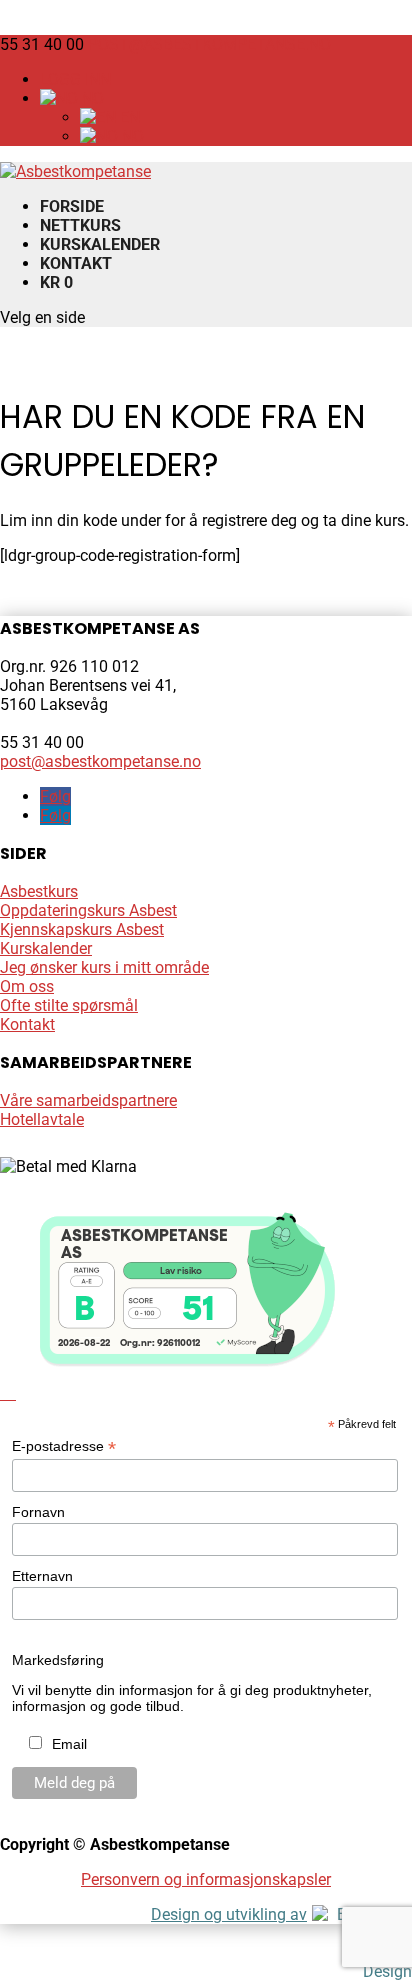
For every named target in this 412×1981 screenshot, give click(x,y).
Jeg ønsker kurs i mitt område (104, 967)
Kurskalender (100, 244)
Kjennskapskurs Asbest (82, 929)
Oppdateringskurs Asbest (88, 910)
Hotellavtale (42, 1119)
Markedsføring (58, 1660)
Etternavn (42, 1576)
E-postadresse (64, 1446)
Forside (72, 206)
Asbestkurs (39, 891)
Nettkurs (80, 225)
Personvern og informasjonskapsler (206, 1879)
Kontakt (76, 263)
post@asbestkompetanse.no (100, 761)
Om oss (27, 986)
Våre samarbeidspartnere (88, 1100)
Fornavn (38, 1512)
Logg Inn (75, 79)
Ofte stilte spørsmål (69, 1005)
